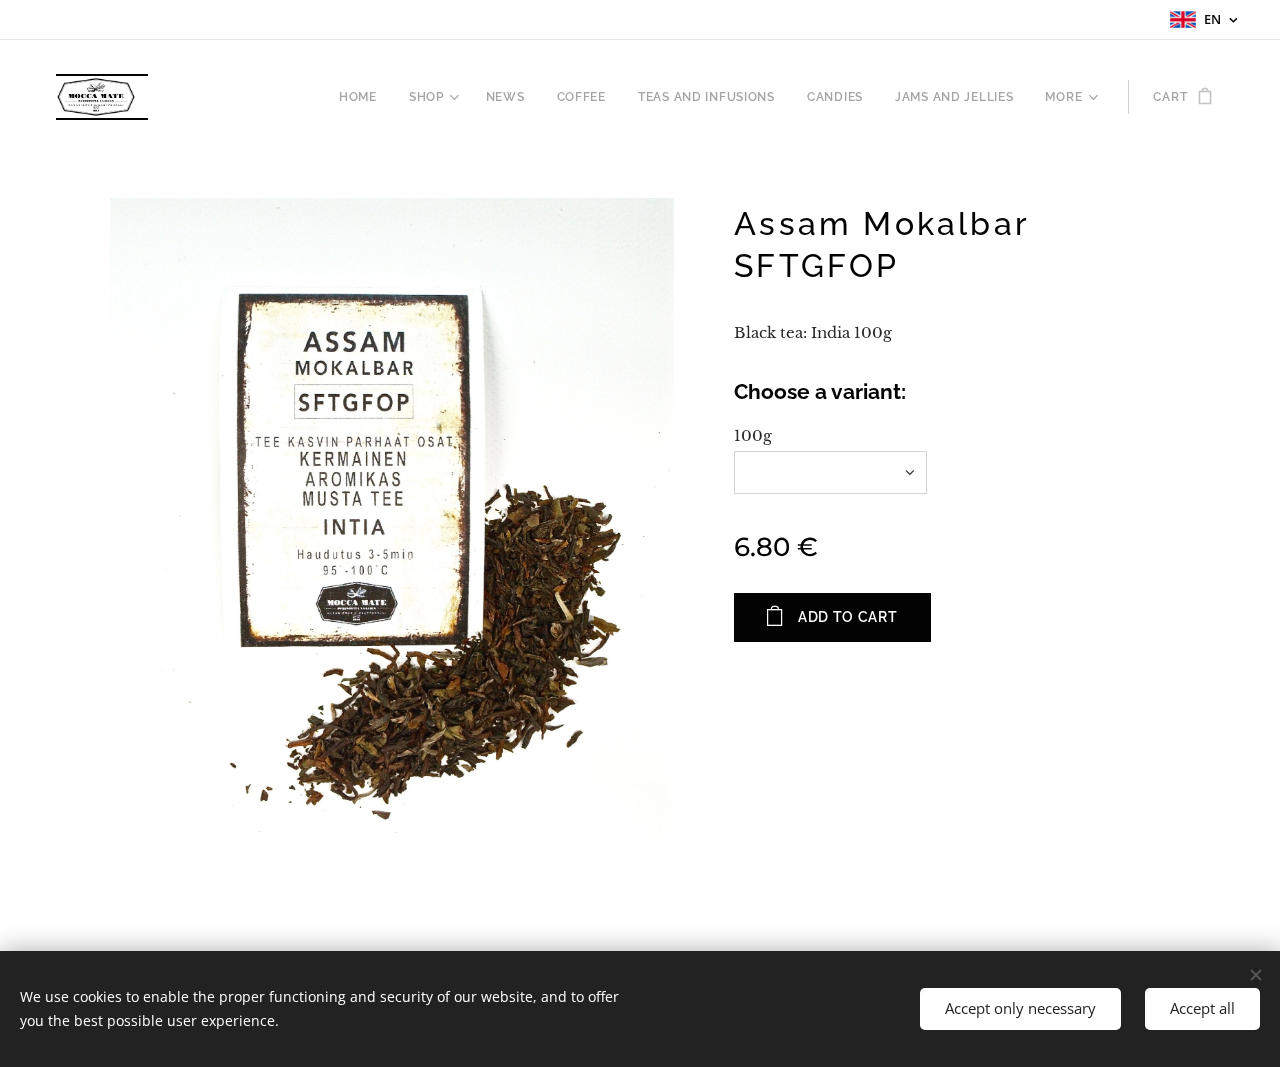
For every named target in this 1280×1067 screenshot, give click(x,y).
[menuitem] (363, 97)
